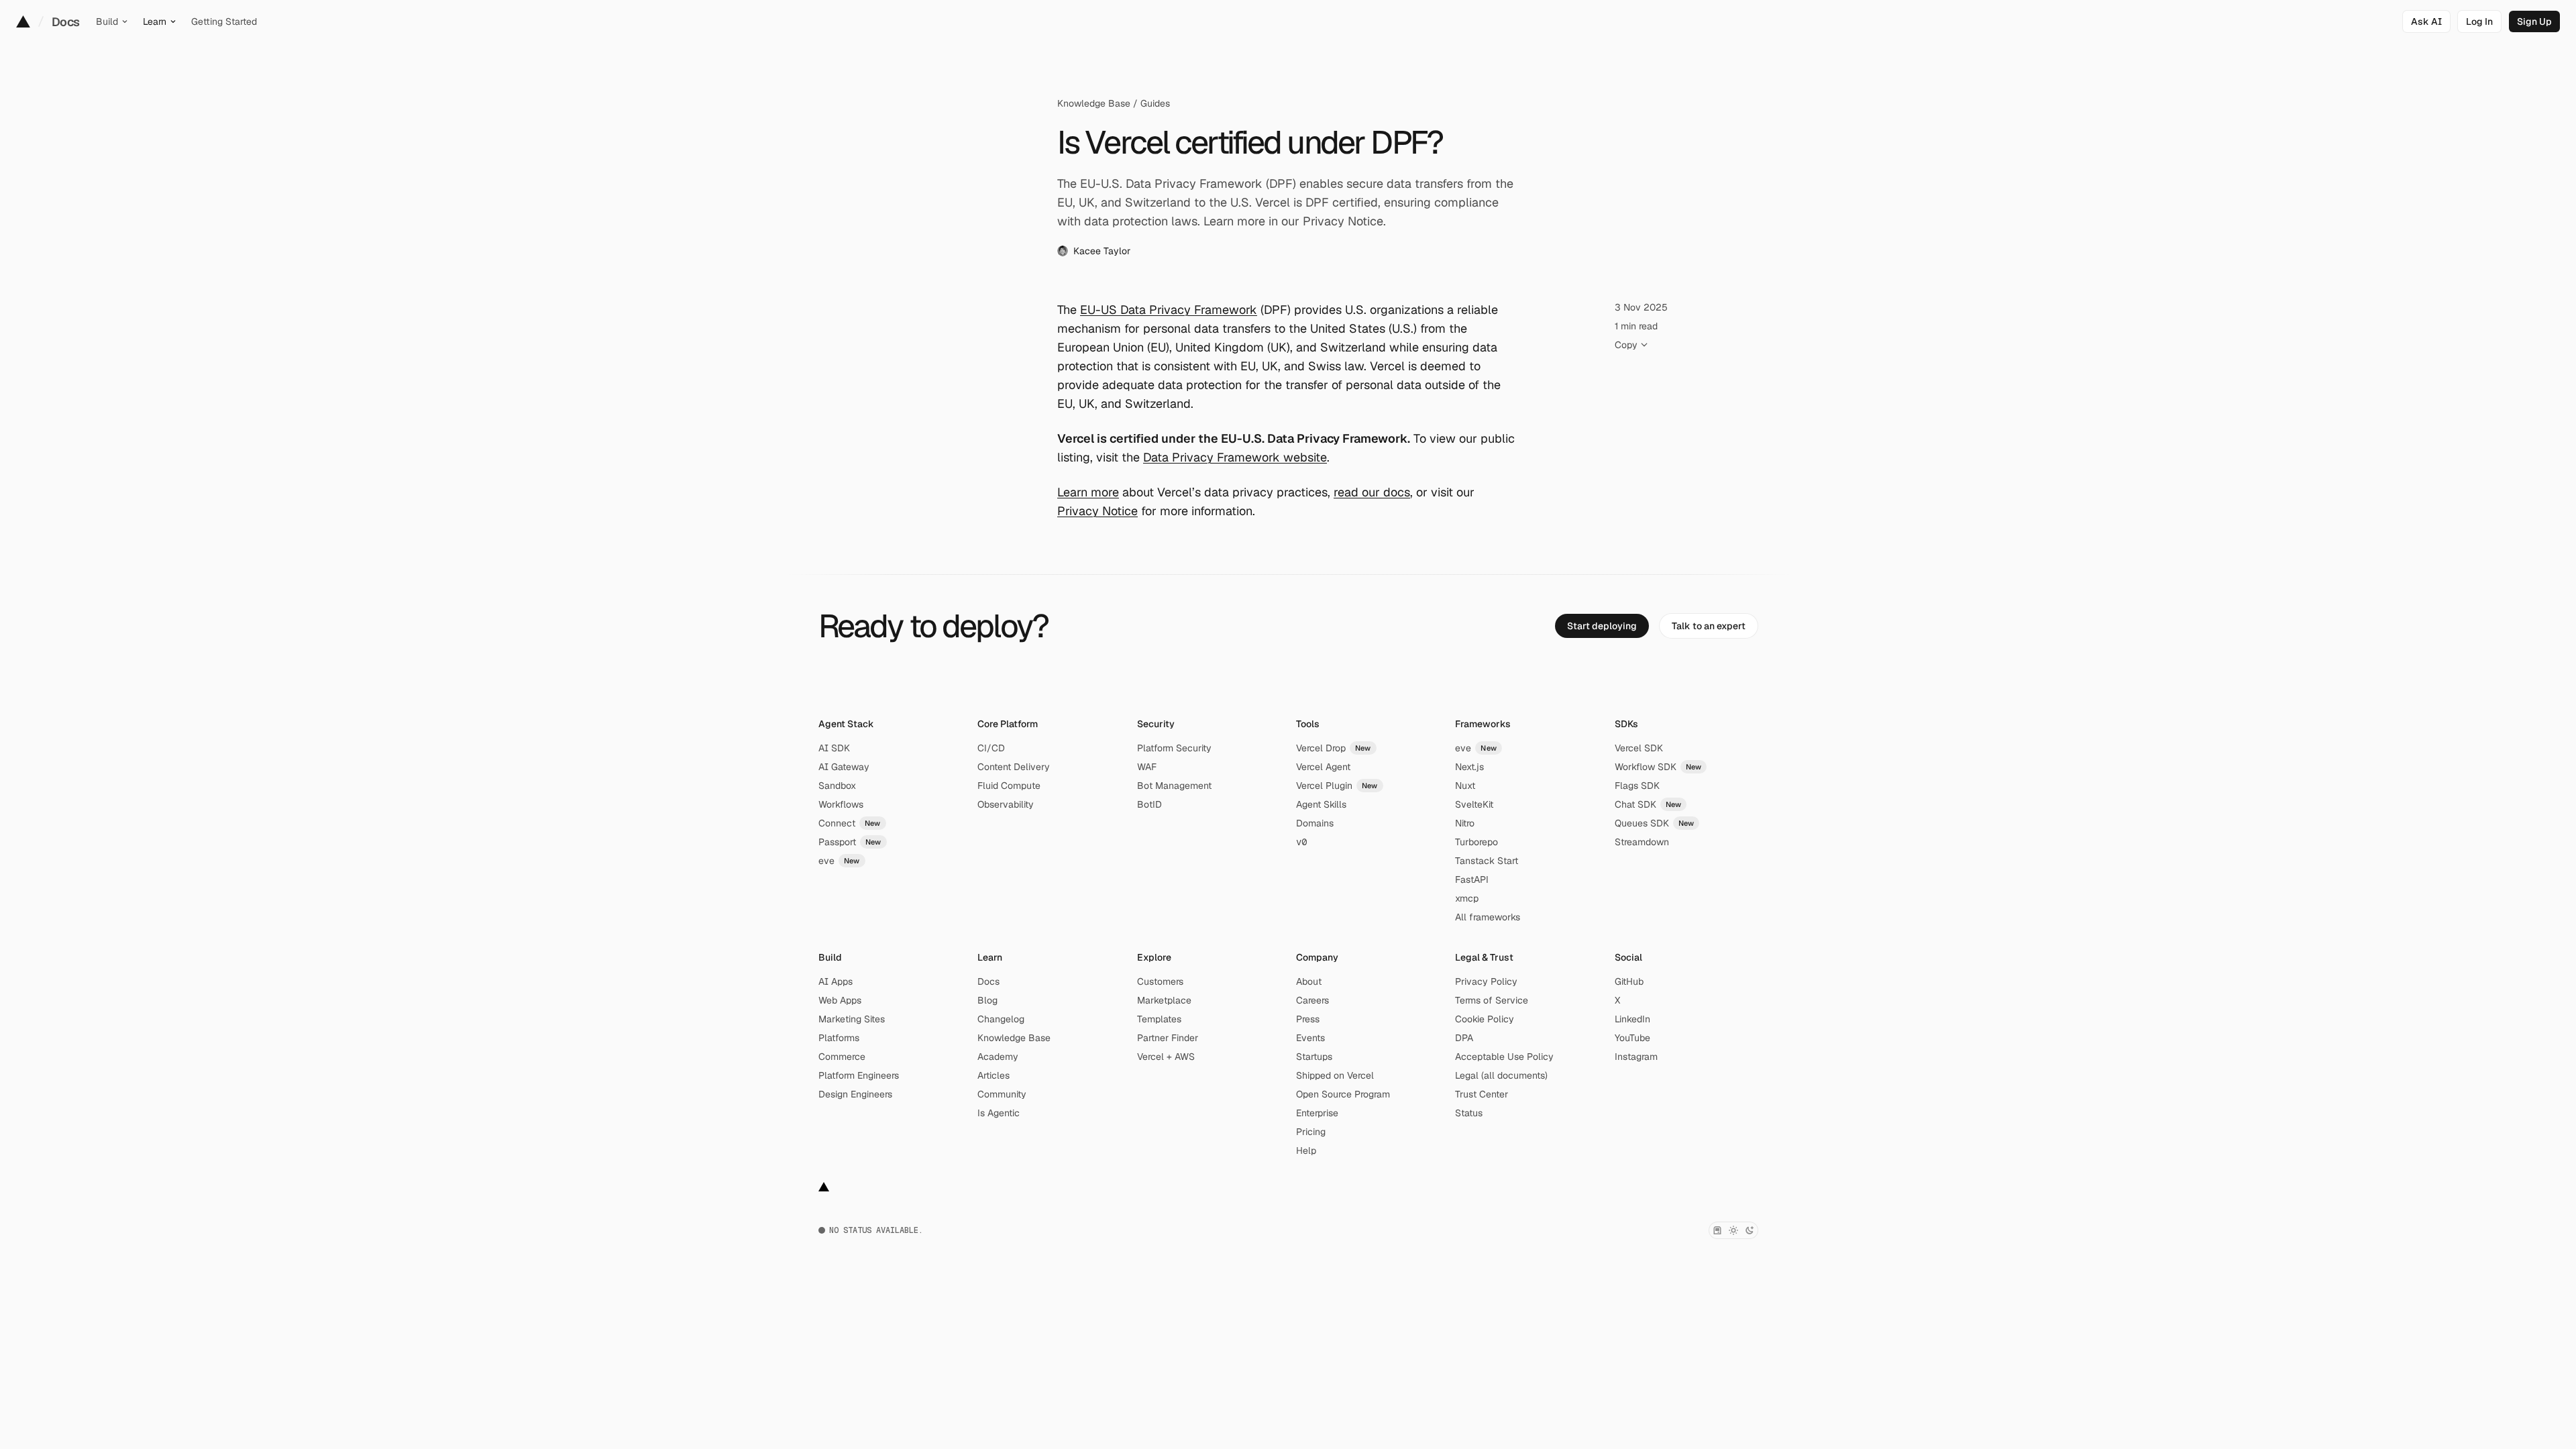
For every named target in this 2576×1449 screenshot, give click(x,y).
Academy (998, 1057)
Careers (1312, 1000)
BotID (1149, 804)
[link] (2479, 21)
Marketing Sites (852, 1019)
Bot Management (1174, 786)
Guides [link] (1155, 103)
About (1309, 981)
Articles (994, 1075)
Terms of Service (1492, 1000)
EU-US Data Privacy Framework (1169, 310)
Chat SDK (1648, 804)
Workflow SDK (1658, 767)
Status (1469, 1113)
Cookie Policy (1485, 1019)
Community (1002, 1094)
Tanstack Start (1487, 861)
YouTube (1632, 1038)
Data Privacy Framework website (1235, 457)
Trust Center (1482, 1094)
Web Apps (840, 1000)
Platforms (839, 1038)
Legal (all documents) (1501, 1075)
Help (1306, 1150)
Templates (1159, 1019)
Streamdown (1642, 842)
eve (839, 861)
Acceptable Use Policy (1504, 1057)
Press (1308, 1019)
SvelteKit (1474, 804)
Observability (1006, 804)
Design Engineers (855, 1094)
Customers (1160, 981)
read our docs (1372, 492)
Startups (1314, 1057)
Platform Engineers (859, 1075)
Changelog (1001, 1019)
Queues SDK (1655, 823)
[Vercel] (23, 21)
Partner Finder (1168, 1038)
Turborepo (1477, 842)
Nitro (1465, 823)
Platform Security (1174, 748)
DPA (1464, 1038)
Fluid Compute (1009, 786)
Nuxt (1465, 786)
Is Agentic (999, 1113)
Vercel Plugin (1337, 786)
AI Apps (836, 981)
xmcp (1467, 898)
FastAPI (1472, 879)
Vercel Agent (1323, 767)
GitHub (1629, 981)
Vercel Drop (1334, 748)
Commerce (842, 1057)
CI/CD (991, 748)
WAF (1147, 767)
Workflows (841, 804)
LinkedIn (1632, 1019)
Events (1310, 1038)
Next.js (1469, 767)
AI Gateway (844, 767)
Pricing (1311, 1132)
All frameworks (1488, 917)
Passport (850, 842)
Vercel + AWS (1166, 1057)
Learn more (1088, 492)
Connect (850, 823)
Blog (987, 1000)
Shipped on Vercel (1335, 1075)
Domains (1315, 823)
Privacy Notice (1097, 511)
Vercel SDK (1639, 748)
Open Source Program (1343, 1094)
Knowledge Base (1094, 103)
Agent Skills (1321, 804)
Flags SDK (1637, 786)
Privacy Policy (1486, 981)
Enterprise (1317, 1113)
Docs (66, 22)
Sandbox (837, 786)
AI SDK (834, 748)
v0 (1301, 842)
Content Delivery (1014, 767)
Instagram (1636, 1057)
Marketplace (1164, 1000)
